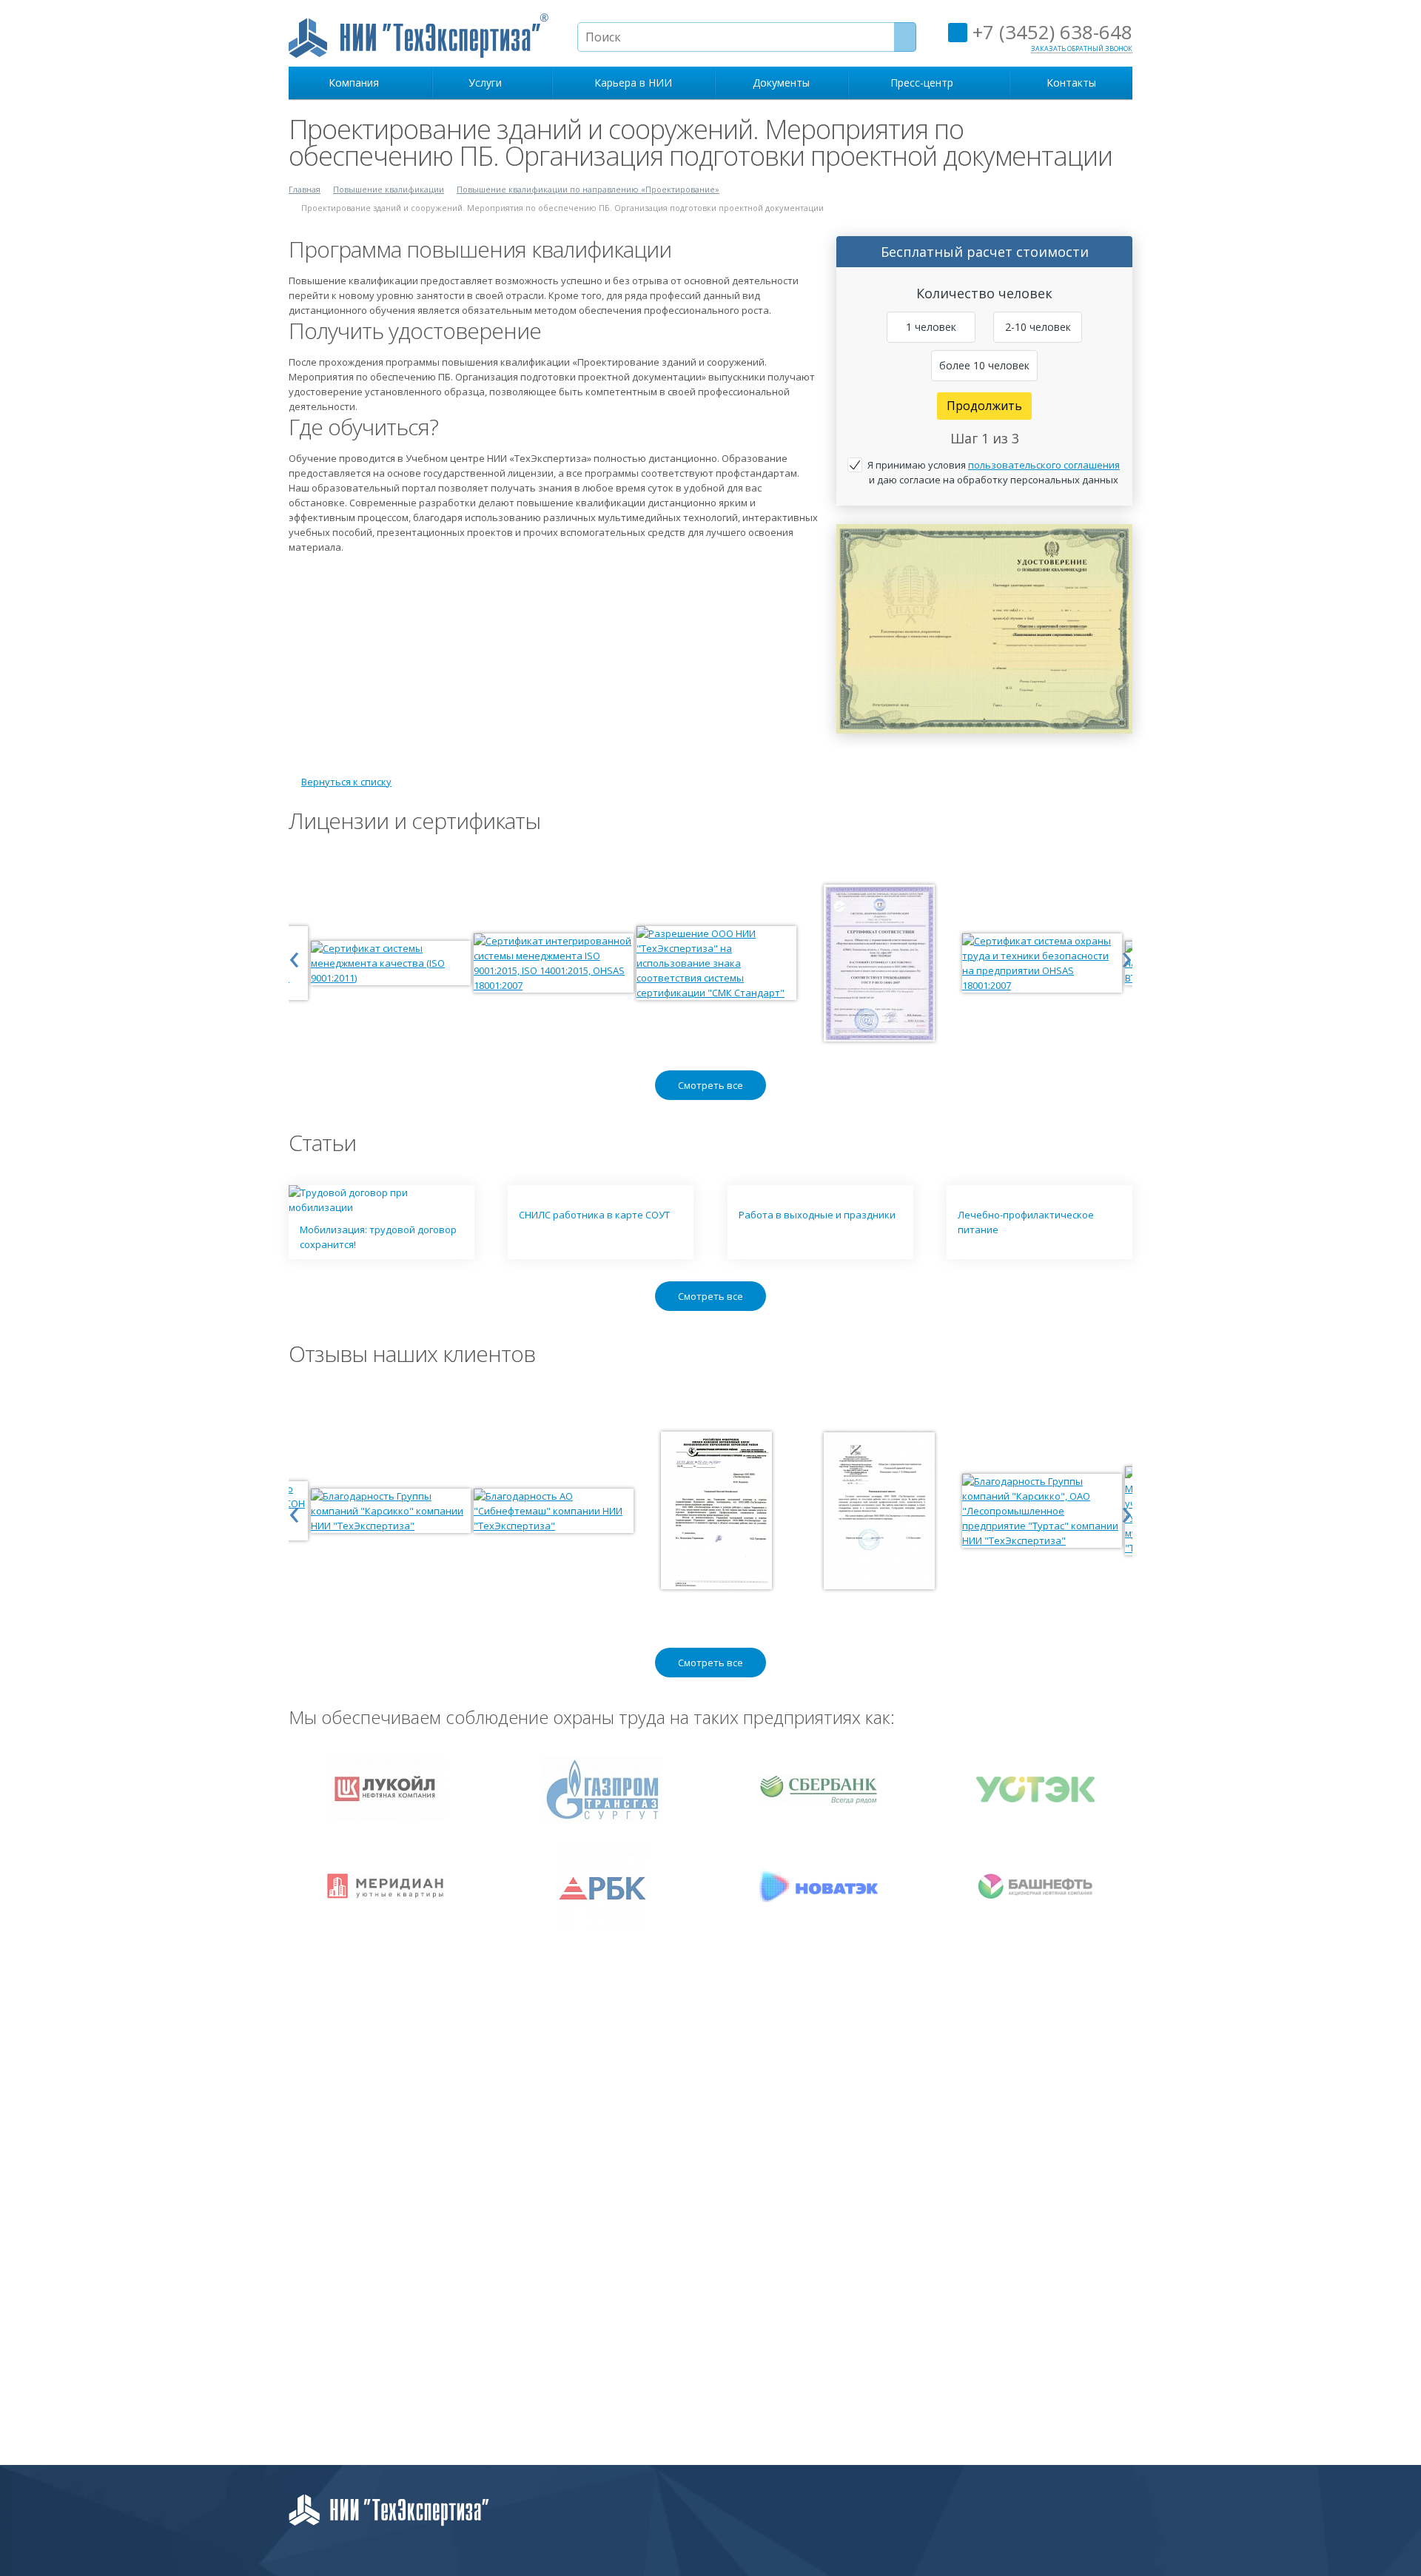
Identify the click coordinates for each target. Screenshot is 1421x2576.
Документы (781, 83)
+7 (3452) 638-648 (1050, 32)
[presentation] (294, 956)
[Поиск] (905, 37)
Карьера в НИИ (633, 83)
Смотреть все (710, 1085)
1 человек (931, 327)
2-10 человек (1038, 327)
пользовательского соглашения (1044, 465)
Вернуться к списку (346, 782)
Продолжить (984, 406)
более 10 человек (984, 365)
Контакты (1071, 83)
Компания (357, 83)
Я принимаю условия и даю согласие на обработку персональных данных (994, 472)
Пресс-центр (925, 83)
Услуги (488, 83)
